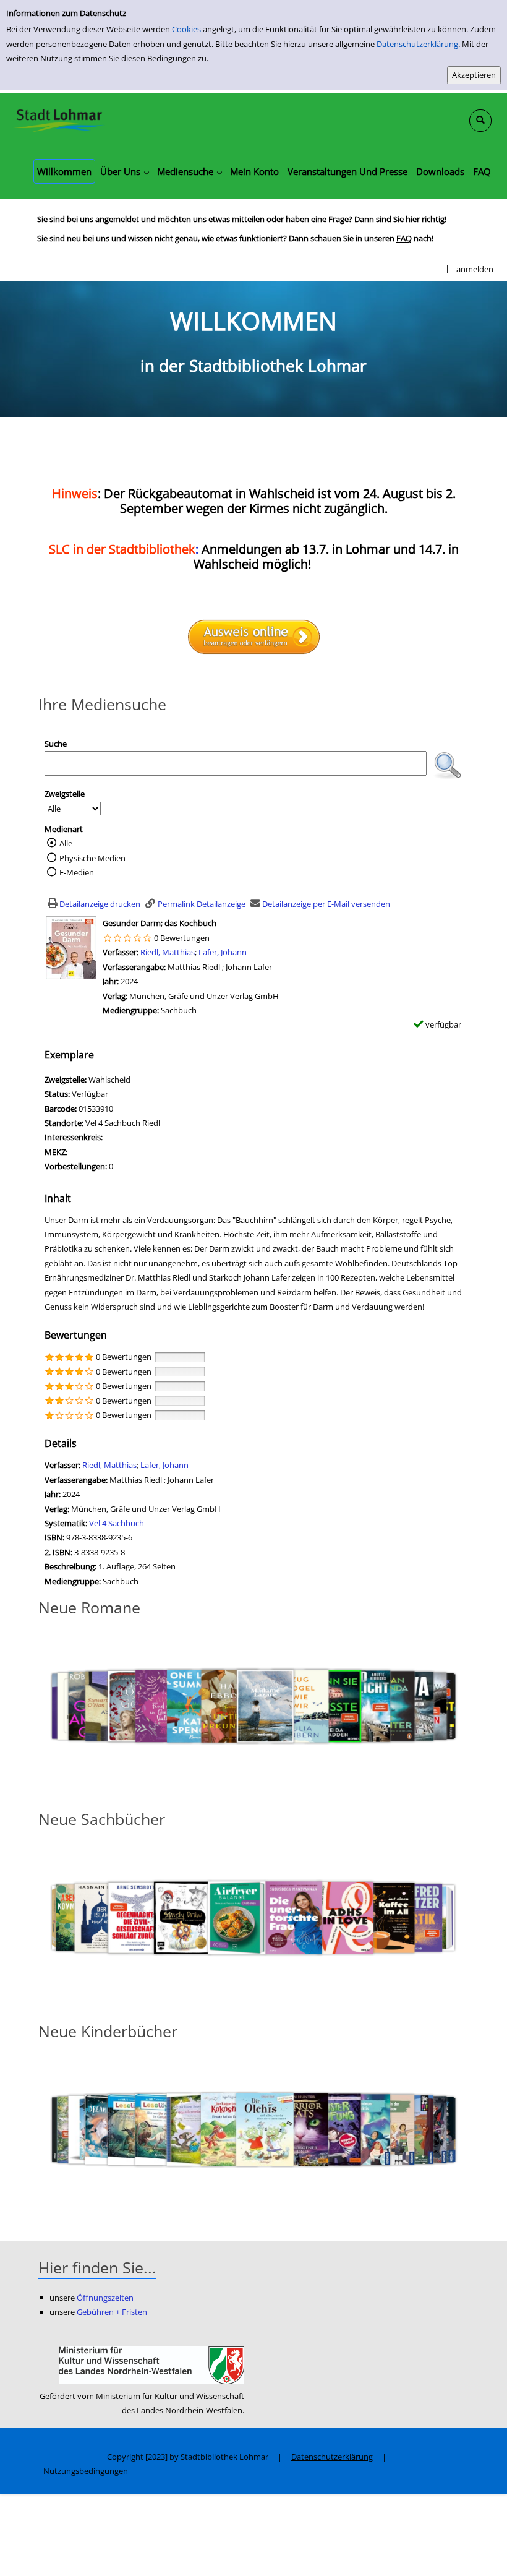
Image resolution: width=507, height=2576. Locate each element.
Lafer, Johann (223, 952)
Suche (56, 744)
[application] (124, 171)
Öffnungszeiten (105, 2298)
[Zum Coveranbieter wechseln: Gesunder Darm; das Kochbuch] (71, 947)
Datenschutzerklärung (417, 44)
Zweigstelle (65, 794)
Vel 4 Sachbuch (117, 1523)
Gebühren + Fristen (112, 2312)
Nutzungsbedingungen (86, 2471)
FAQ (404, 238)
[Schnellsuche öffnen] (480, 121)
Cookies (186, 29)
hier (413, 219)
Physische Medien (92, 858)
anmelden (475, 269)
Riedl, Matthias (168, 952)
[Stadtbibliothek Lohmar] (59, 119)
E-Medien (77, 872)
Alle (66, 843)
